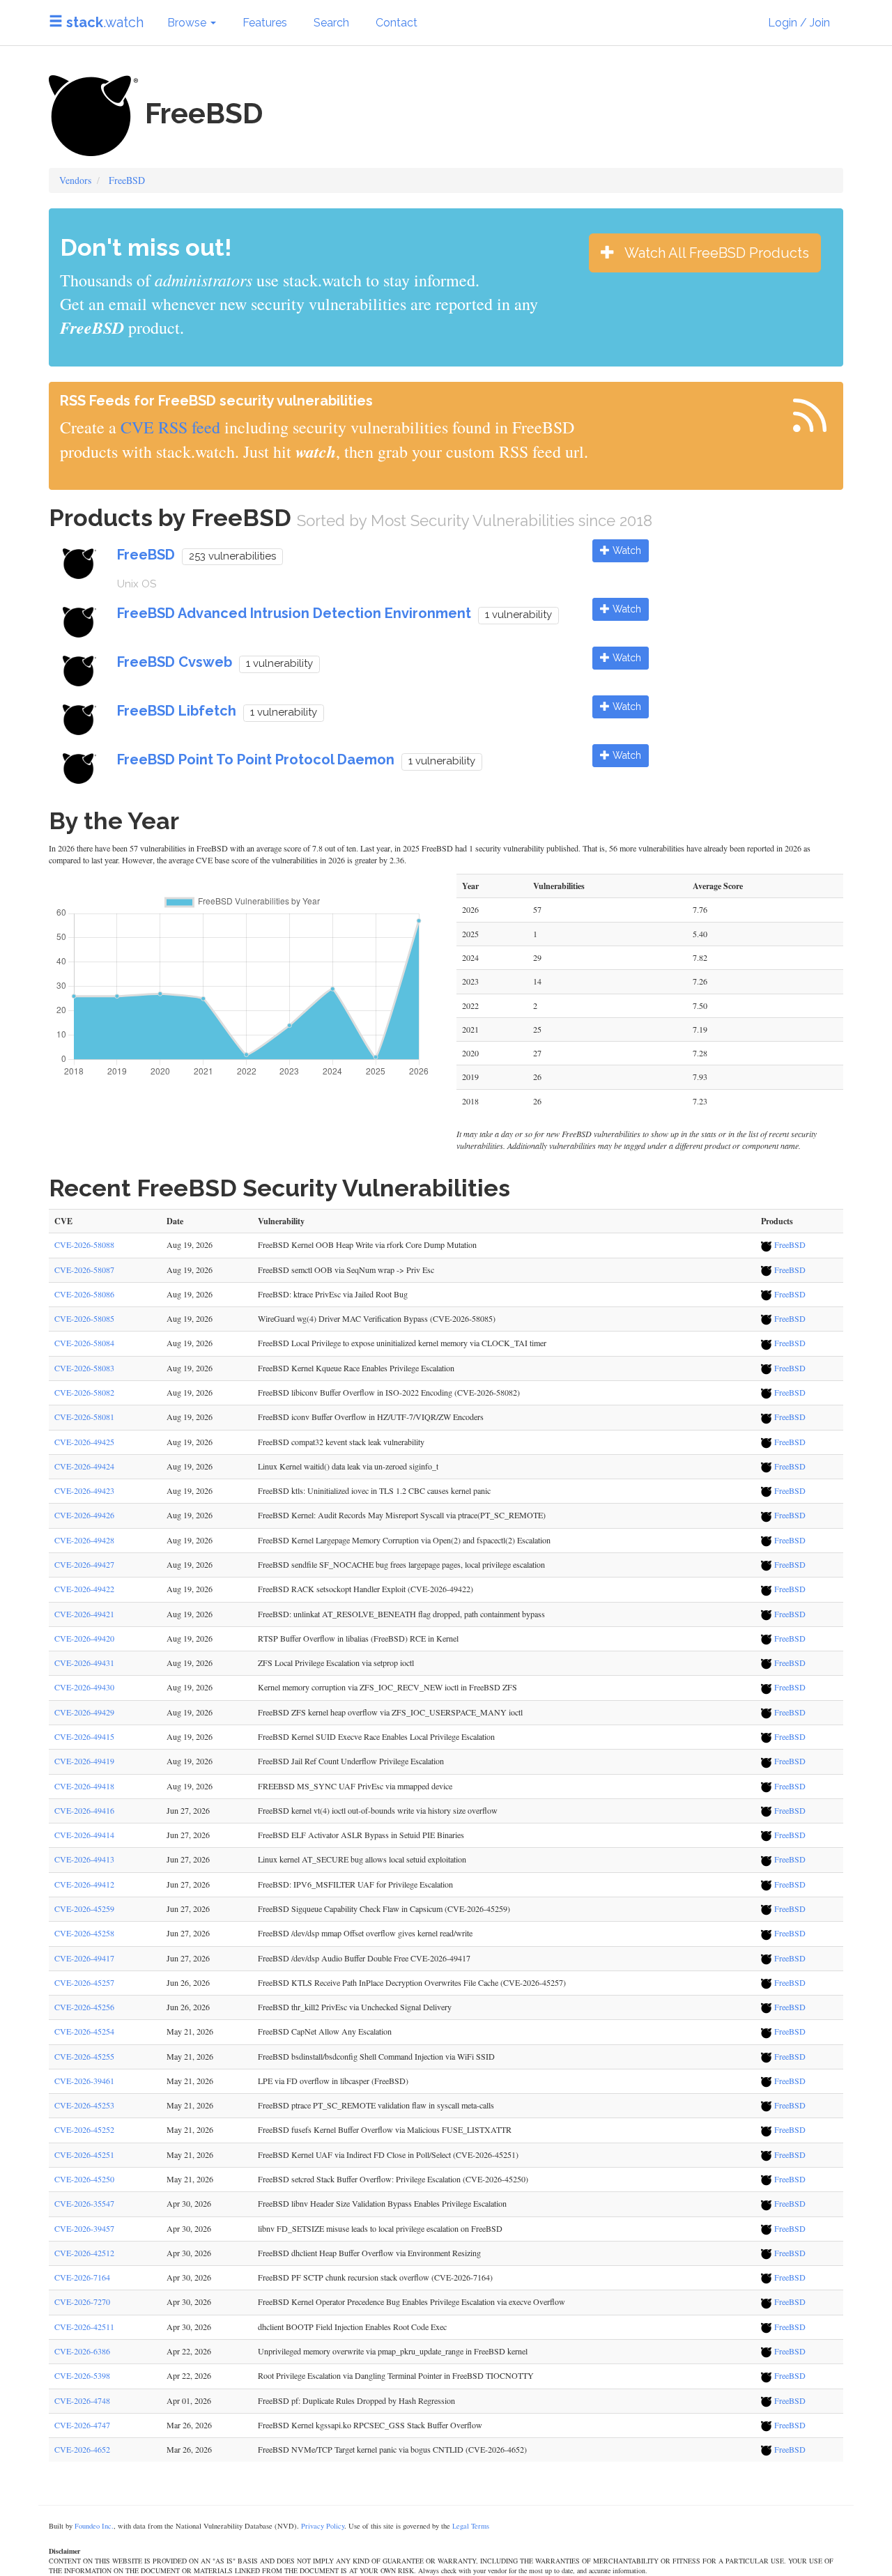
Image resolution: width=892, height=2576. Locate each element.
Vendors (75, 180)
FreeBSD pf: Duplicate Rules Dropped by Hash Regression (356, 2400)
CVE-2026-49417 (84, 1958)
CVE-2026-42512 (84, 2253)
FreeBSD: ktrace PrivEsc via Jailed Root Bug (333, 1294)
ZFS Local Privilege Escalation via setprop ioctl (336, 1663)
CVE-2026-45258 (84, 1933)
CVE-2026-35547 (84, 2203)
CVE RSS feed (170, 427)
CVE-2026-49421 (84, 1614)
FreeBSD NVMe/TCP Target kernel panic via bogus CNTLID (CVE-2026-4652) (392, 2449)
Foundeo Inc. (94, 2526)
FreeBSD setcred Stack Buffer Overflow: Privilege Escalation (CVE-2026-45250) (393, 2179)
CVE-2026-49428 (84, 1540)
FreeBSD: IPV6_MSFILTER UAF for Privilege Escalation (355, 1884)
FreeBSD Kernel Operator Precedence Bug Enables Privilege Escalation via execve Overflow (412, 2301)
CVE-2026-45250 (84, 2179)
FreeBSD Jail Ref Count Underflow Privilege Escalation (351, 1761)
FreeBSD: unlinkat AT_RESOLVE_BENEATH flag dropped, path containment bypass (401, 1614)
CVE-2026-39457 (84, 2228)
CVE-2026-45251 (84, 2154)
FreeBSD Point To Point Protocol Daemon (256, 759)
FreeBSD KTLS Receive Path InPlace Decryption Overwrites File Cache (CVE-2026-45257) (412, 1982)
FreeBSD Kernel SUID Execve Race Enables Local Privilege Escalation (376, 1736)
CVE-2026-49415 (84, 1736)
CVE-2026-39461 (84, 2081)
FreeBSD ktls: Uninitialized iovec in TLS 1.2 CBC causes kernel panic (374, 1490)
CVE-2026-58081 (84, 1417)
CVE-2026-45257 (84, 1982)
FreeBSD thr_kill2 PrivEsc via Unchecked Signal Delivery (355, 2007)
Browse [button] (188, 23)
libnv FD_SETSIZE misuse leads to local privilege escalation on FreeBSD (380, 2228)
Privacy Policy (323, 2526)
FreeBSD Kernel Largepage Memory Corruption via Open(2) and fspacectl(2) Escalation (404, 1540)
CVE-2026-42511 (84, 2327)
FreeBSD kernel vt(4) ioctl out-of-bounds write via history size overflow (378, 1810)
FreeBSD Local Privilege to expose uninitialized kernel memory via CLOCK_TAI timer (402, 1343)
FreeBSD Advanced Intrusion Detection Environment (294, 613)
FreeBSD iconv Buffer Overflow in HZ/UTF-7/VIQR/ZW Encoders (371, 1417)
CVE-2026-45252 (84, 2129)
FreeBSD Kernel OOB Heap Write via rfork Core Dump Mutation (367, 1244)
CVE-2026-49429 (84, 1712)
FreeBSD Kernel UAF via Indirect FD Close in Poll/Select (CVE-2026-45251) (388, 2154)
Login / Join (799, 23)
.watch (105, 22)
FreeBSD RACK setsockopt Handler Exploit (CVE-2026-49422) (366, 1589)
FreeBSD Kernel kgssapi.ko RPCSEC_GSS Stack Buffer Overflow (370, 2425)
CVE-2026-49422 (84, 1589)
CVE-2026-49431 (84, 1663)
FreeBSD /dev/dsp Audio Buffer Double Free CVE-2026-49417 (364, 1958)
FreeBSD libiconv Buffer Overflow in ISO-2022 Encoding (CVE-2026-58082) (389, 1392)
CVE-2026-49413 (84, 1859)
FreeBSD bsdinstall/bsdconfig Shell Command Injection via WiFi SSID (376, 2056)
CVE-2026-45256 (84, 2007)
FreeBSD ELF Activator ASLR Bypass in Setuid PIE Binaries (361, 1835)
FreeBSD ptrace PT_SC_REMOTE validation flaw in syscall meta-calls (376, 2105)
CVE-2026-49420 (84, 1638)
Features (265, 23)
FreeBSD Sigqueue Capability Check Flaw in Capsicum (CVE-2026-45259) (384, 1908)
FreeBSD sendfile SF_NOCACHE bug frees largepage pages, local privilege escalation (401, 1564)
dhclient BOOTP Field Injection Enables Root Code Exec (352, 2327)
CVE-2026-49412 (84, 1884)
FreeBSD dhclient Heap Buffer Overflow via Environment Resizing (369, 2253)
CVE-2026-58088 (84, 1244)
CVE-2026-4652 (82, 2449)
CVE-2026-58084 (84, 1343)
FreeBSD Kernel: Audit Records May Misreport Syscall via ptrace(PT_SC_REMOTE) (402, 1515)
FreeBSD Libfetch (177, 711)
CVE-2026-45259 (84, 1908)
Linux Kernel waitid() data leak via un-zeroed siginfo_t (348, 1466)
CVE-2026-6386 (82, 2351)
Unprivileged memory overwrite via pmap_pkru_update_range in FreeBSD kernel (393, 2351)
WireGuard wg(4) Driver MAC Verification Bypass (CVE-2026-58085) (377, 1318)
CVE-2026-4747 (82, 2425)
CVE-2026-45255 (84, 2056)
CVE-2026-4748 (82, 2400)
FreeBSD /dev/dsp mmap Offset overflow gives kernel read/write (365, 1933)
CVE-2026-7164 (82, 2277)
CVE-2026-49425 (84, 1442)
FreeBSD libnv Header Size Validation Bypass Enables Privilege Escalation (382, 2203)
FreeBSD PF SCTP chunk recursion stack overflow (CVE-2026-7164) (375, 2277)
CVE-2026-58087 (84, 1270)
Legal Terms (471, 2526)
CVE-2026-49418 (84, 1786)
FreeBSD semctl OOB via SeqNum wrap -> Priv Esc (346, 1270)
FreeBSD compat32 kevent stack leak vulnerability (341, 1442)
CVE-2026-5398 (82, 2375)
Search (331, 23)
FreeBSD (127, 180)
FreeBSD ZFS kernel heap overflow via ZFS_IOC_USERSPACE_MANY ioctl (390, 1712)
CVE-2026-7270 (82, 2301)
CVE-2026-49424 (84, 1466)
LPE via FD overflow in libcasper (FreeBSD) (333, 2081)
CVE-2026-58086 (84, 1294)
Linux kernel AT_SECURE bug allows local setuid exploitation (362, 1859)
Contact (397, 23)
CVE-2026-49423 (84, 1490)
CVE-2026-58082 (84, 1392)
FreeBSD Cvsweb (175, 662)
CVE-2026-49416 (84, 1810)
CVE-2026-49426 (84, 1515)
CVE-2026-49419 (84, 1761)
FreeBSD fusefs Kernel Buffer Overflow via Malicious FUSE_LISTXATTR (385, 2129)
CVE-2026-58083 (84, 1368)
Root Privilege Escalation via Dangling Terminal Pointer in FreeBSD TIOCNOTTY (396, 2375)
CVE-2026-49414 (84, 1835)
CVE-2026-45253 (84, 2105)
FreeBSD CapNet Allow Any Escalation (325, 2031)
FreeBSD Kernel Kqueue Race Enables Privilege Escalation (356, 1368)
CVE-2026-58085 (84, 1318)
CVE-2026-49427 (84, 1564)
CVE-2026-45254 (84, 2031)
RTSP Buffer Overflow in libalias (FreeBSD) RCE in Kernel (358, 1638)
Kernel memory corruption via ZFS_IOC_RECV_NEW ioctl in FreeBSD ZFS (387, 1687)
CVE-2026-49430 (84, 1687)
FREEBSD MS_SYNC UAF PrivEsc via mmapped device (355, 1786)
